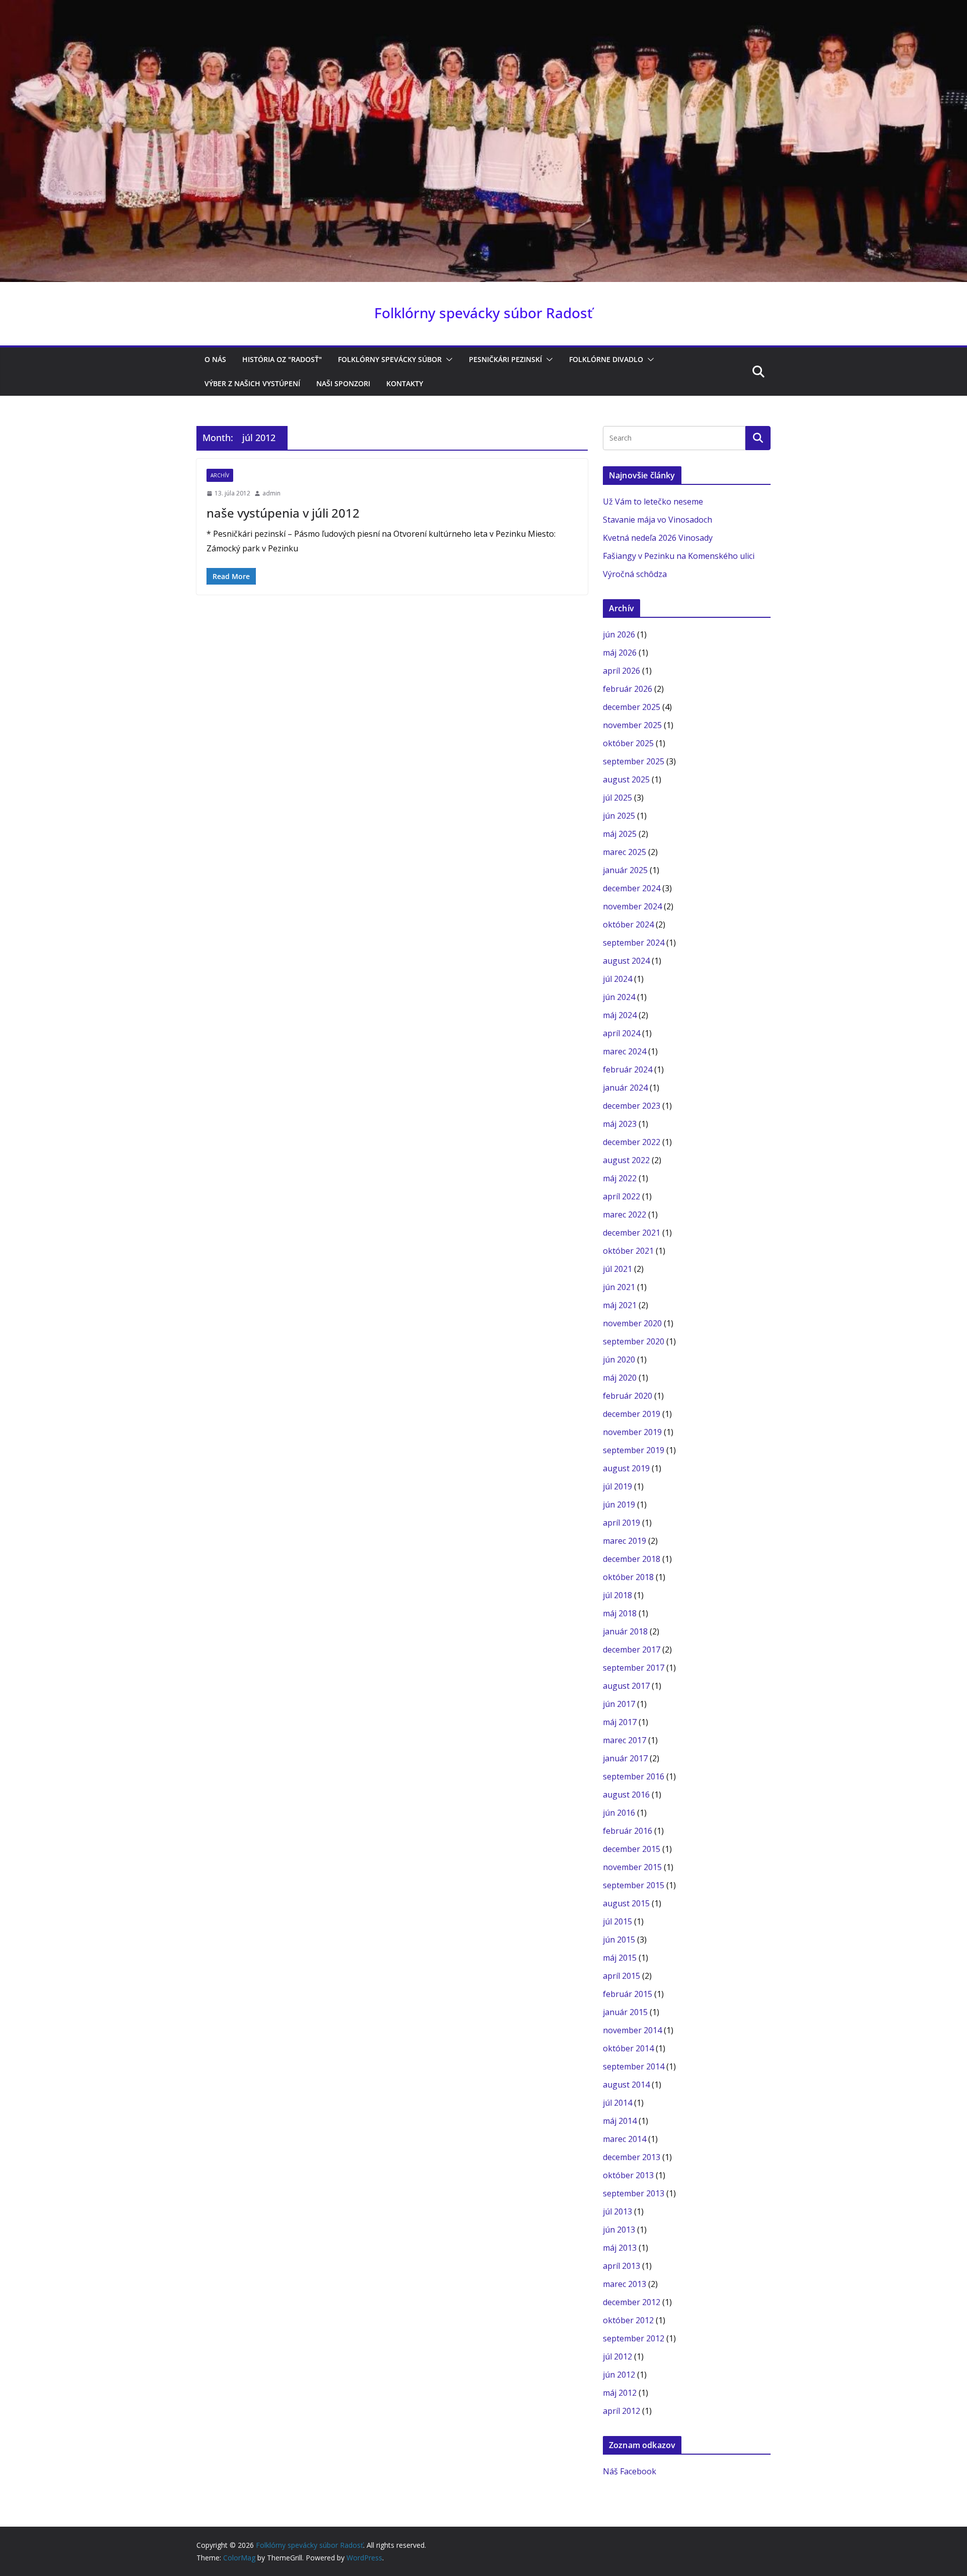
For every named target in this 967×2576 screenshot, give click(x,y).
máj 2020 (620, 1378)
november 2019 (632, 1432)
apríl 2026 (621, 671)
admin (271, 493)
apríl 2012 (621, 2411)
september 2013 (634, 2193)
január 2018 (625, 1631)
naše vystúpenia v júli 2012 (283, 513)
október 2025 (628, 743)
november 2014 (632, 2030)
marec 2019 (625, 1541)
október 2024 (628, 924)
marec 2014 (625, 2139)
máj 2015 (620, 1958)
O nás (215, 359)
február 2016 (628, 1831)
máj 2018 (620, 1613)
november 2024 (632, 906)
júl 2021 (617, 1269)
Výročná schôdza (635, 574)
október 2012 (628, 2320)
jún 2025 (619, 816)
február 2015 (628, 1994)
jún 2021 (619, 1287)
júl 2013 (617, 2211)
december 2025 (632, 707)
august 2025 (626, 779)
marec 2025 (625, 852)
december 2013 (632, 2157)
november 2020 (632, 1323)
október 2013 (628, 2175)
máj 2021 (620, 1305)
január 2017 (625, 1758)
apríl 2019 (621, 1523)
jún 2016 (619, 1813)
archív (220, 475)
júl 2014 (617, 2103)
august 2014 (626, 2085)
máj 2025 (620, 834)
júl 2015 (617, 1921)
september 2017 (634, 1668)
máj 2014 (620, 2121)
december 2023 (632, 1106)
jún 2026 (619, 634)
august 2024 (626, 961)
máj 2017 (620, 1722)
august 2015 (626, 1903)
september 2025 (634, 761)
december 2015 (632, 1849)
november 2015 (632, 1867)
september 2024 (634, 943)
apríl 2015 (621, 1976)
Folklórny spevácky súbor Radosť (483, 313)
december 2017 (632, 1650)
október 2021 (628, 1251)
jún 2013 (619, 2230)
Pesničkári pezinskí (505, 359)
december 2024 (632, 888)
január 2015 (625, 2012)
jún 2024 (619, 997)
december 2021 (632, 1233)
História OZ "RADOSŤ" (282, 359)
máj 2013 (620, 2248)
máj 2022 (620, 1178)
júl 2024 (617, 979)
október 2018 (628, 1577)
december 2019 (632, 1414)
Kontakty (405, 383)
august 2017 (626, 1686)
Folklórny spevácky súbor (390, 359)
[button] (447, 360)
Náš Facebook (630, 2471)
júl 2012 (617, 2356)
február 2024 (628, 1069)
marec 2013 (625, 2284)
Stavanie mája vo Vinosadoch (658, 520)
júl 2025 (617, 798)
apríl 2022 (621, 1196)
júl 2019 (617, 1486)
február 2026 (628, 689)
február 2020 (628, 1396)
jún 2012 (619, 2375)
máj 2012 (620, 2393)
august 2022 (626, 1160)
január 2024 (625, 1088)
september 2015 (634, 1885)
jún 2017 (619, 1704)
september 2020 (634, 1341)
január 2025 (625, 870)
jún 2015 (619, 1940)
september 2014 (634, 2066)
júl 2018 (617, 1595)
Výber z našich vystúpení (252, 383)
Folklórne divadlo (606, 359)
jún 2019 (619, 1505)
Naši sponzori (343, 383)
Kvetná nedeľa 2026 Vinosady (658, 538)
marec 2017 (625, 1740)
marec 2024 (625, 1051)
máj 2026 (620, 653)
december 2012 (632, 2302)
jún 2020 (619, 1359)
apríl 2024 (621, 1033)
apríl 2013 (621, 2266)
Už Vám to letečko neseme (653, 502)
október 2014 (628, 2048)
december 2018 (632, 1559)
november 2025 (632, 725)
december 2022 (632, 1142)
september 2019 (634, 1450)
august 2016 (626, 1795)
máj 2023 (620, 1124)
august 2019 (626, 1468)
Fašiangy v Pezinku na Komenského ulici (679, 556)
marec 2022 (625, 1214)
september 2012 (634, 2338)
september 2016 (634, 1776)
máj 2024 (620, 1015)
